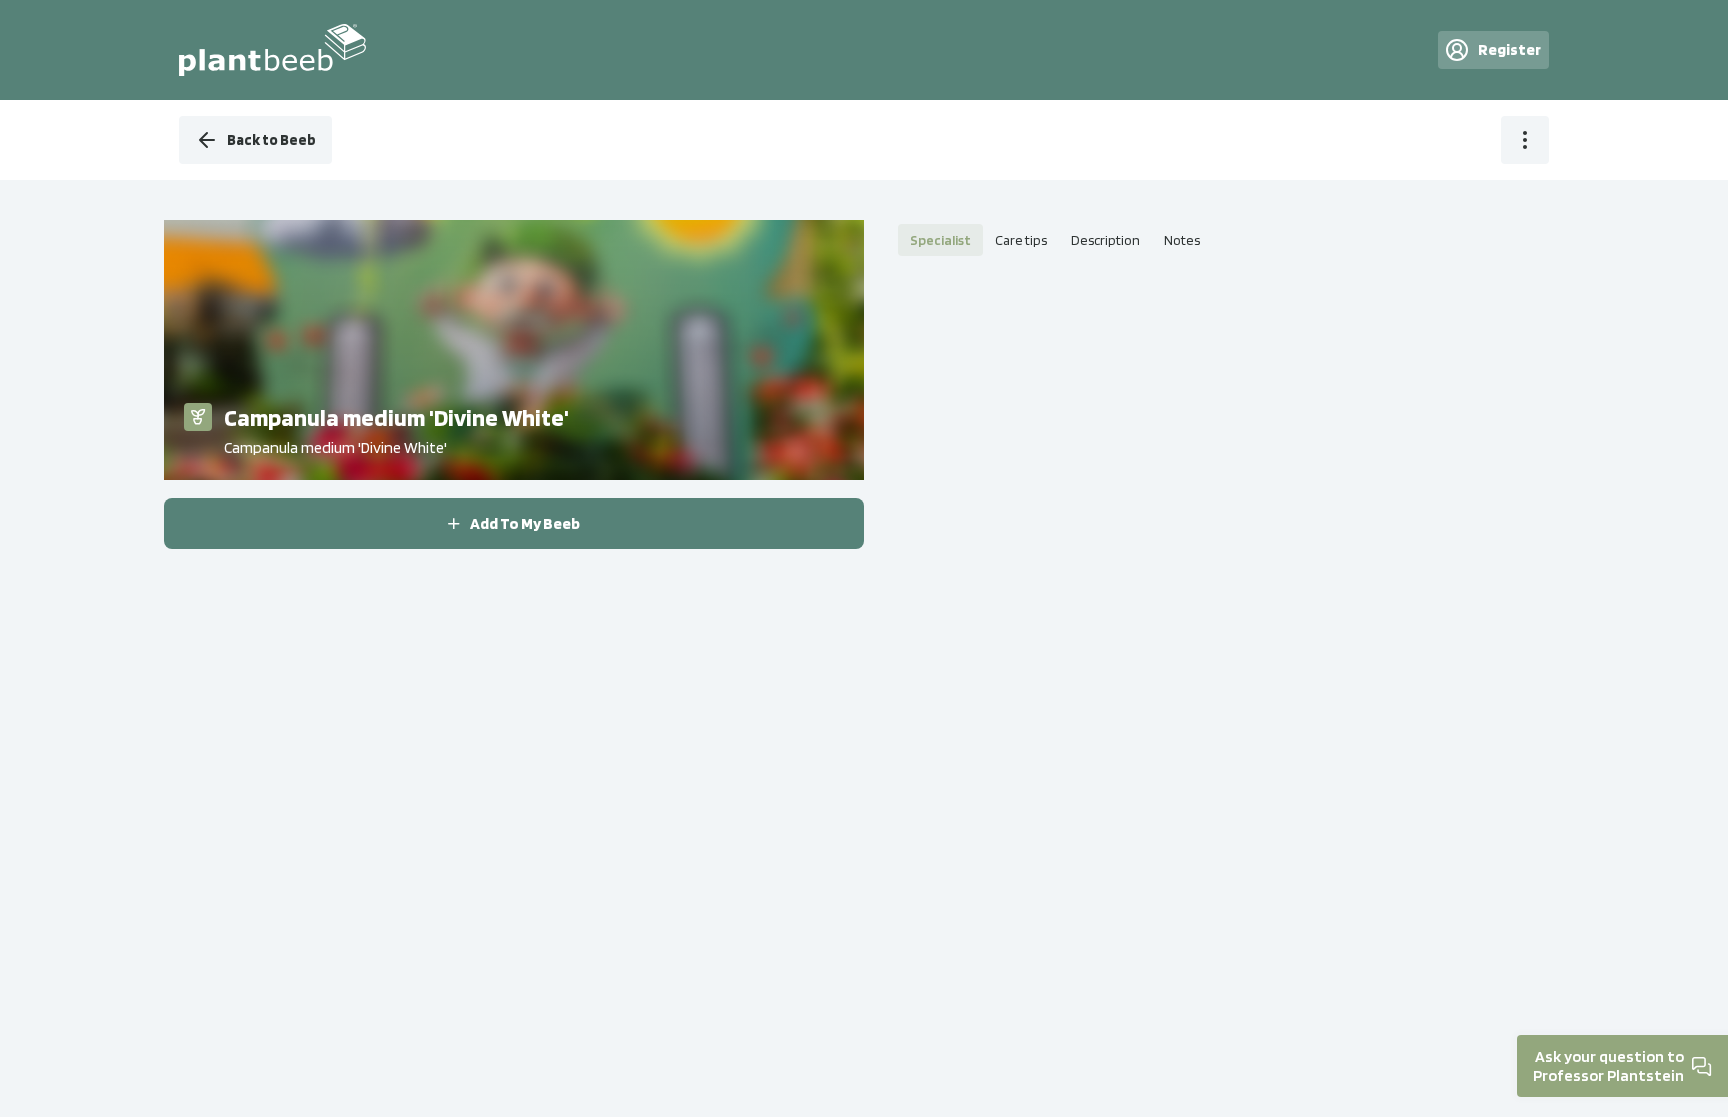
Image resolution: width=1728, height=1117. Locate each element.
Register (1509, 49)
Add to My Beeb (525, 523)
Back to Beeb (271, 140)
